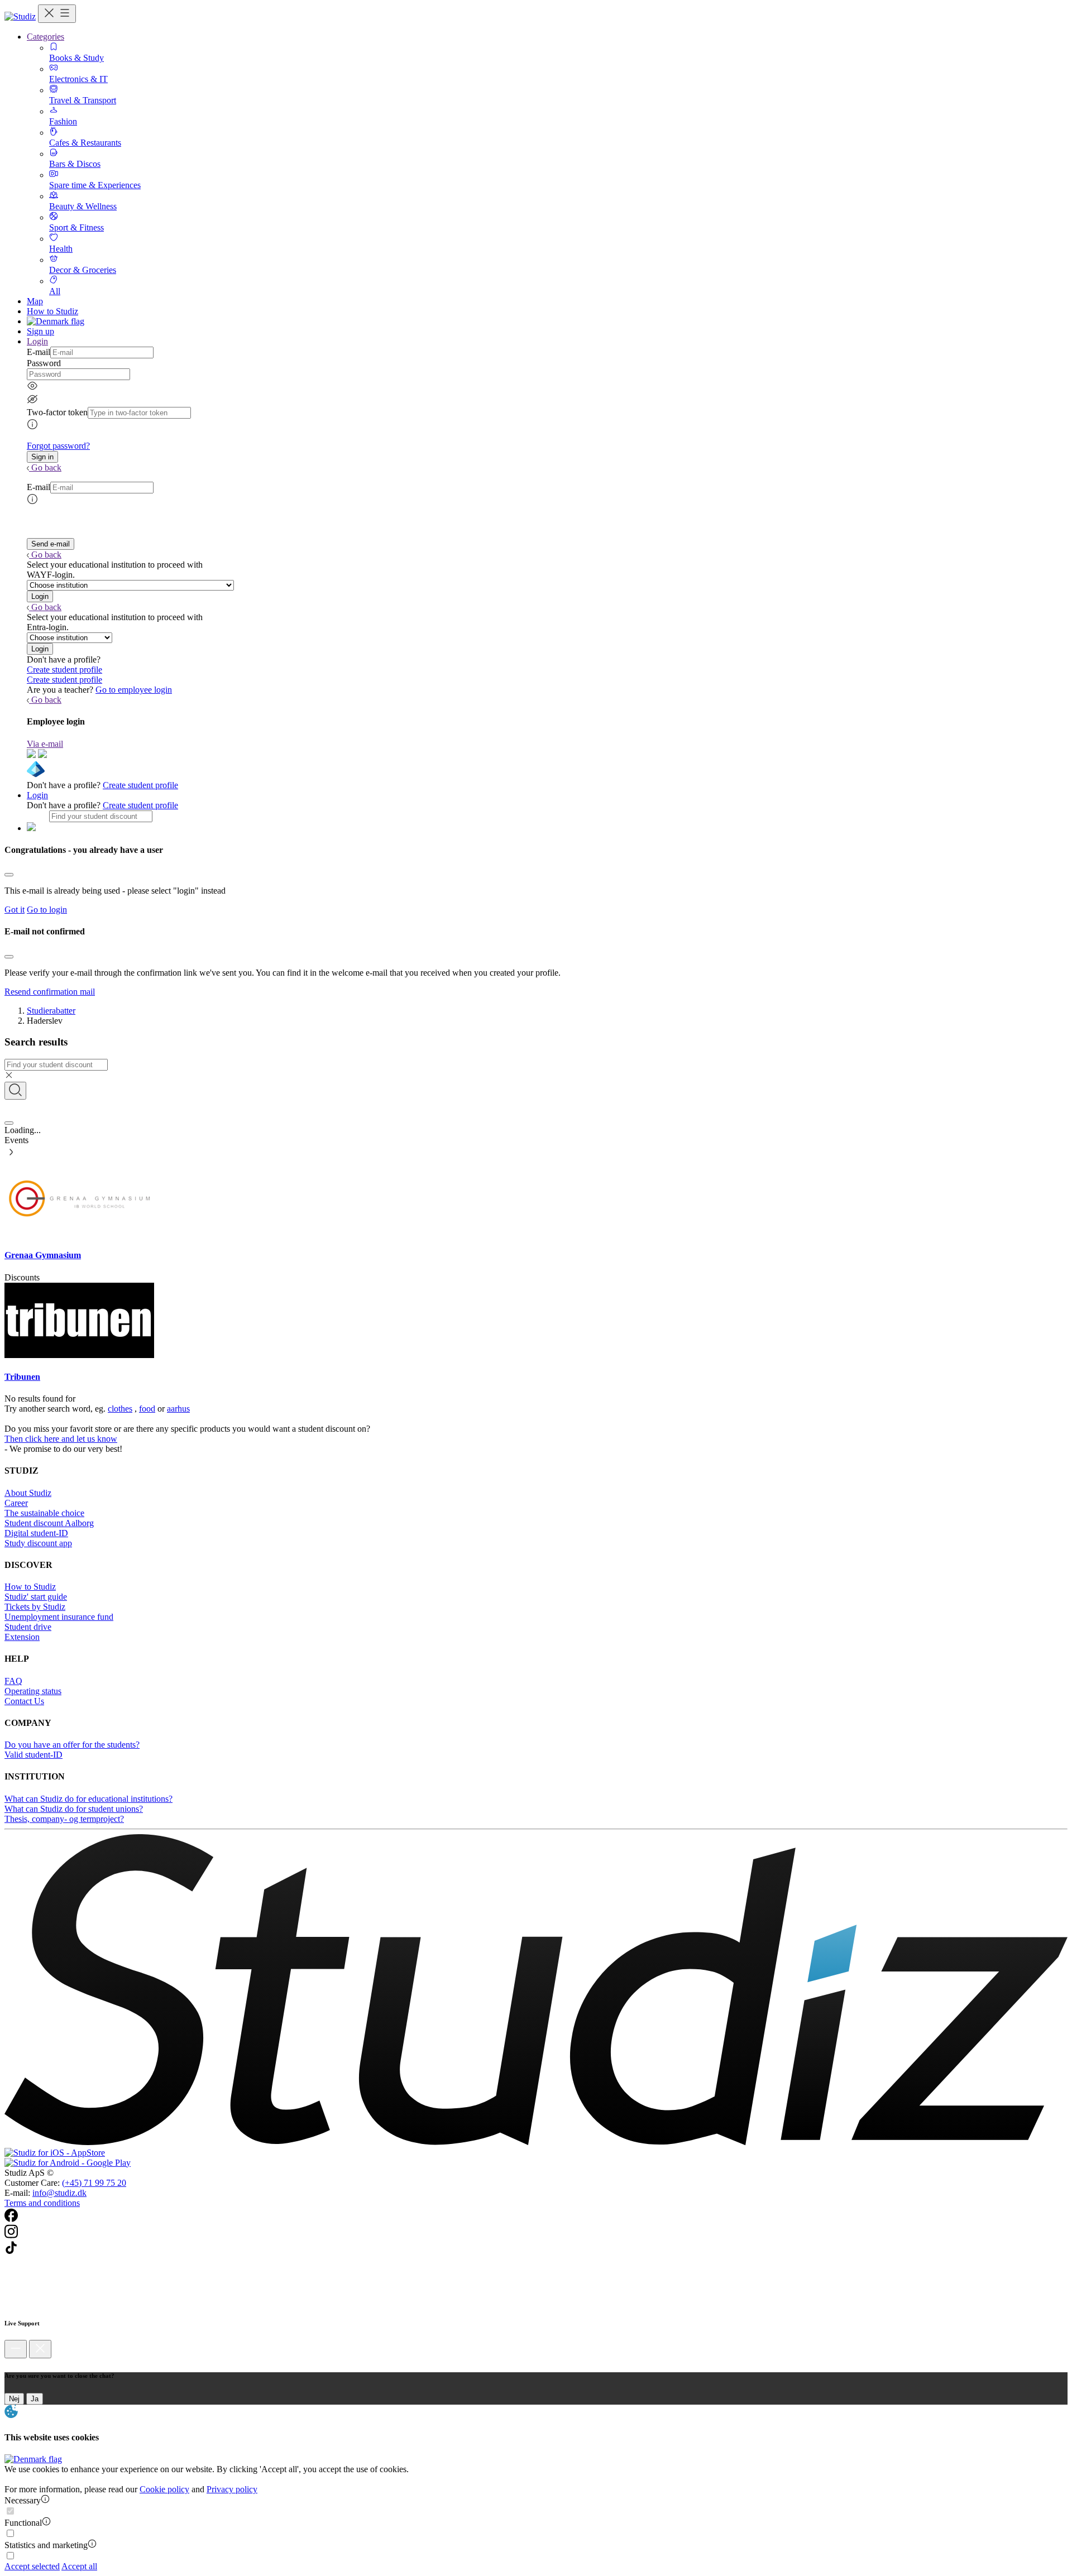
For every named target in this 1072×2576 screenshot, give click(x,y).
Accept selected (32, 2566)
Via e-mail (45, 744)
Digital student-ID (36, 1533)
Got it (15, 910)
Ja (35, 2399)
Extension (22, 1637)
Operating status (33, 1691)
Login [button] (37, 341)
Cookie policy (164, 2489)
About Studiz (28, 1493)
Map (35, 301)
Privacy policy (232, 2489)
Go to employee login (134, 690)
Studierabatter (51, 1011)
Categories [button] (46, 37)
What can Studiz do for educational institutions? (88, 1799)
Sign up (40, 331)
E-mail (39, 352)
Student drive (28, 1627)
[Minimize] (16, 2349)
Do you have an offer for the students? (72, 1745)
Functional (23, 2523)
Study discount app (38, 1543)
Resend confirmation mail (50, 992)
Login (37, 795)
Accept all (79, 2566)
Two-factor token (57, 412)
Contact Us (24, 1701)
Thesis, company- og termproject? (64, 1819)
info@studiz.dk (59, 2193)
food (147, 1409)
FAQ (13, 1681)
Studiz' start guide (36, 1597)
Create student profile (64, 670)
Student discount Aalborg (49, 1523)
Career (16, 1503)
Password (44, 363)
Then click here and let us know (61, 1439)
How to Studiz (52, 311)
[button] (42, 457)
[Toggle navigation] (57, 14)
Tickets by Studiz (35, 1607)
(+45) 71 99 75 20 (94, 2183)
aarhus (178, 1409)
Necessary (23, 2500)
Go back (46, 467)
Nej (14, 2399)
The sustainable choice (44, 1513)
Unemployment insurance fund (59, 1617)
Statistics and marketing (46, 2545)
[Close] (9, 875)
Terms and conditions (42, 2203)
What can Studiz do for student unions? (74, 1809)
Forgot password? (58, 446)
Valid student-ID (33, 1755)
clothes (120, 1409)
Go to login (47, 910)
